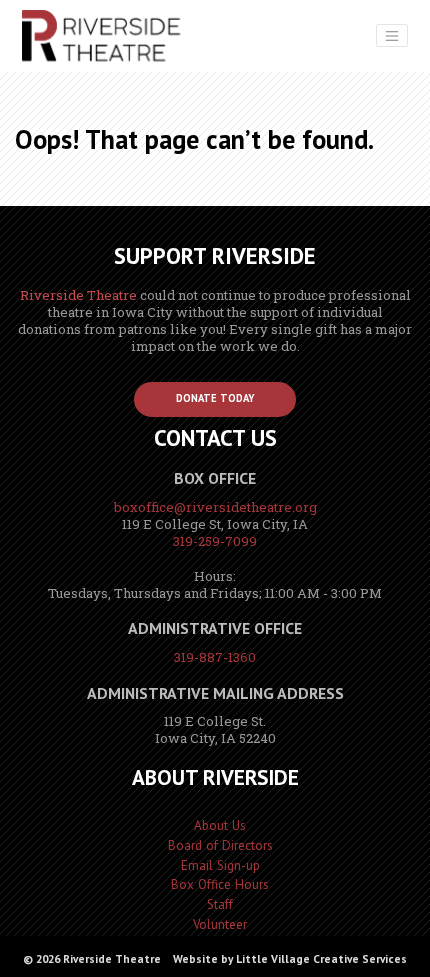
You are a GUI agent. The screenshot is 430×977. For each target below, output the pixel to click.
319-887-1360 (215, 657)
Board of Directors (220, 845)
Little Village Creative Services (321, 958)
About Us (220, 825)
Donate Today (215, 398)
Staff (220, 904)
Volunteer (220, 924)
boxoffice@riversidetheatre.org (215, 507)
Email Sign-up (220, 865)
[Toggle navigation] (392, 35)
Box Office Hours (220, 884)
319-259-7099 (215, 541)
